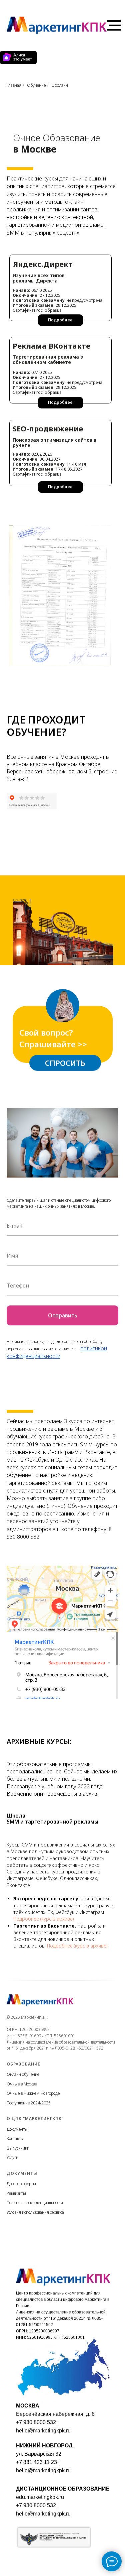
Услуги (12, 2157)
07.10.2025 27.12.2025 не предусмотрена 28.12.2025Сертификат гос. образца (57, 382)
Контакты (15, 2138)
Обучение (36, 85)
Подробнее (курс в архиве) (44, 1919)
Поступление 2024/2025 (29, 2103)
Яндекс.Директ (43, 264)
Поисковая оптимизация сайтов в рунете (54, 443)
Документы (17, 2129)
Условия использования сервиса (35, 2212)
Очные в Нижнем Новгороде (33, 2093)
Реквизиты (16, 2193)
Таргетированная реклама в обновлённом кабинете (48, 359)
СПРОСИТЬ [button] (65, 1063)
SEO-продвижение (48, 428)
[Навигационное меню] (114, 26)
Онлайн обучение (23, 2074)
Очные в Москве (22, 2084)
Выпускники (18, 2148)
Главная (14, 85)
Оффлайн (60, 85)
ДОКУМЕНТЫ (22, 2173)
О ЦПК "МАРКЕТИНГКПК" (35, 2119)
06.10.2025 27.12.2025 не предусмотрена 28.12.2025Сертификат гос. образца (57, 300)
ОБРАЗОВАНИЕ (23, 2064)
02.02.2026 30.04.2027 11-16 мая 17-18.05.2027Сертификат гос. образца (49, 464)
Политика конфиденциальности (35, 2203)
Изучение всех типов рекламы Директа (39, 278)
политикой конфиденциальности (57, 1352)
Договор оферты (21, 2184)
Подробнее (60, 402)
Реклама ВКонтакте (51, 346)
